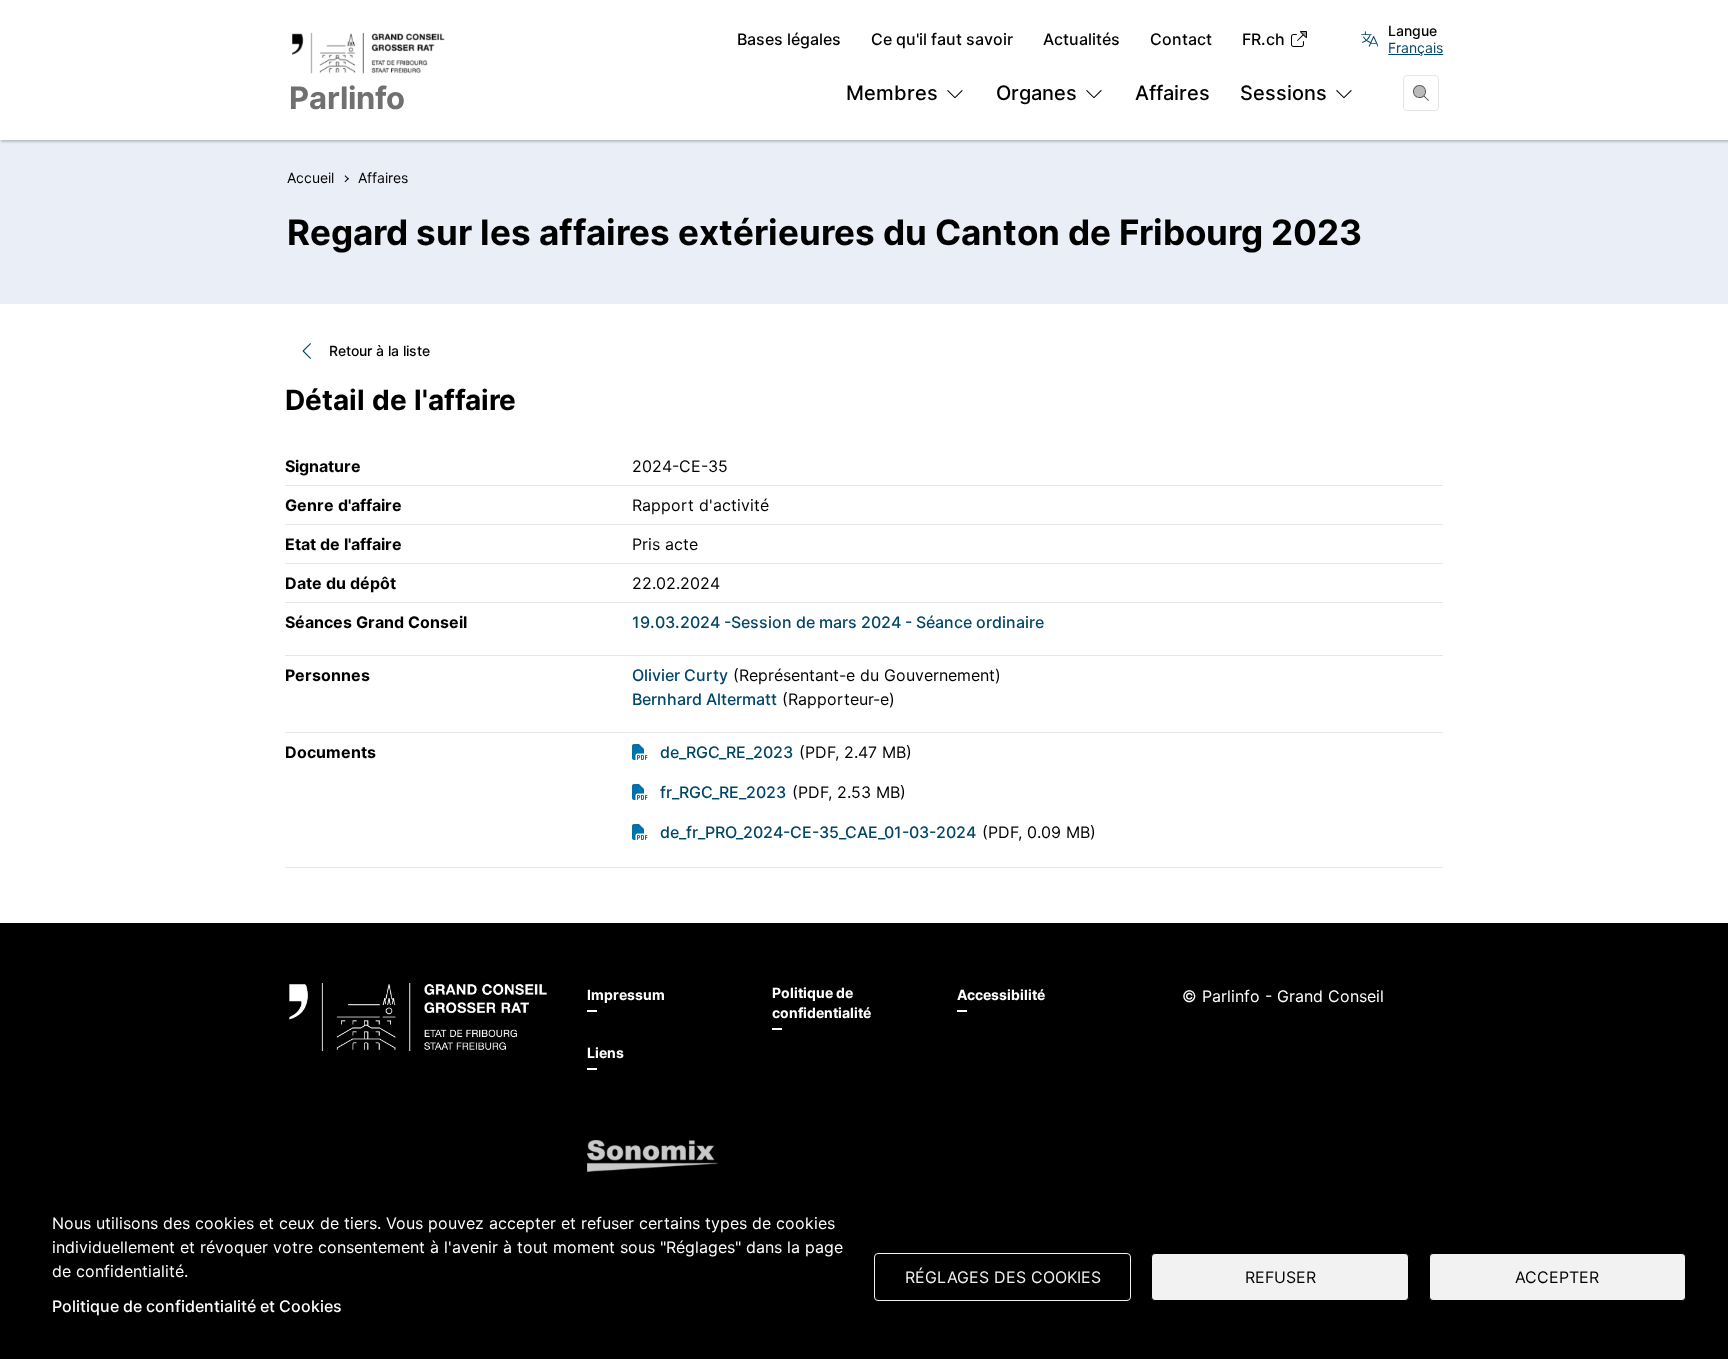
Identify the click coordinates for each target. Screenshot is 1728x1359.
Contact (1181, 39)
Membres (892, 93)
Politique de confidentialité (821, 1002)
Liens (605, 1052)
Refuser (1280, 1277)
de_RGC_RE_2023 (726, 752)
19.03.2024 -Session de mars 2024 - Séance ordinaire (838, 622)
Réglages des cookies (1003, 1277)
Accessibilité (1001, 994)
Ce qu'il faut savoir (942, 39)
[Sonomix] (652, 1156)
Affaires (1172, 93)
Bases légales (789, 39)
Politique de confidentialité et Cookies (197, 1306)
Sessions (1283, 93)
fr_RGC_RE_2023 (723, 792)
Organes (1036, 93)
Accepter (1557, 1277)
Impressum (626, 994)
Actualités (1081, 39)
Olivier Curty (680, 675)
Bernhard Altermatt (704, 699)
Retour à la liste (379, 350)
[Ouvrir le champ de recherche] (1421, 93)
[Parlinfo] (418, 1017)
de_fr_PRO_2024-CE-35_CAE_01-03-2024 (818, 832)
